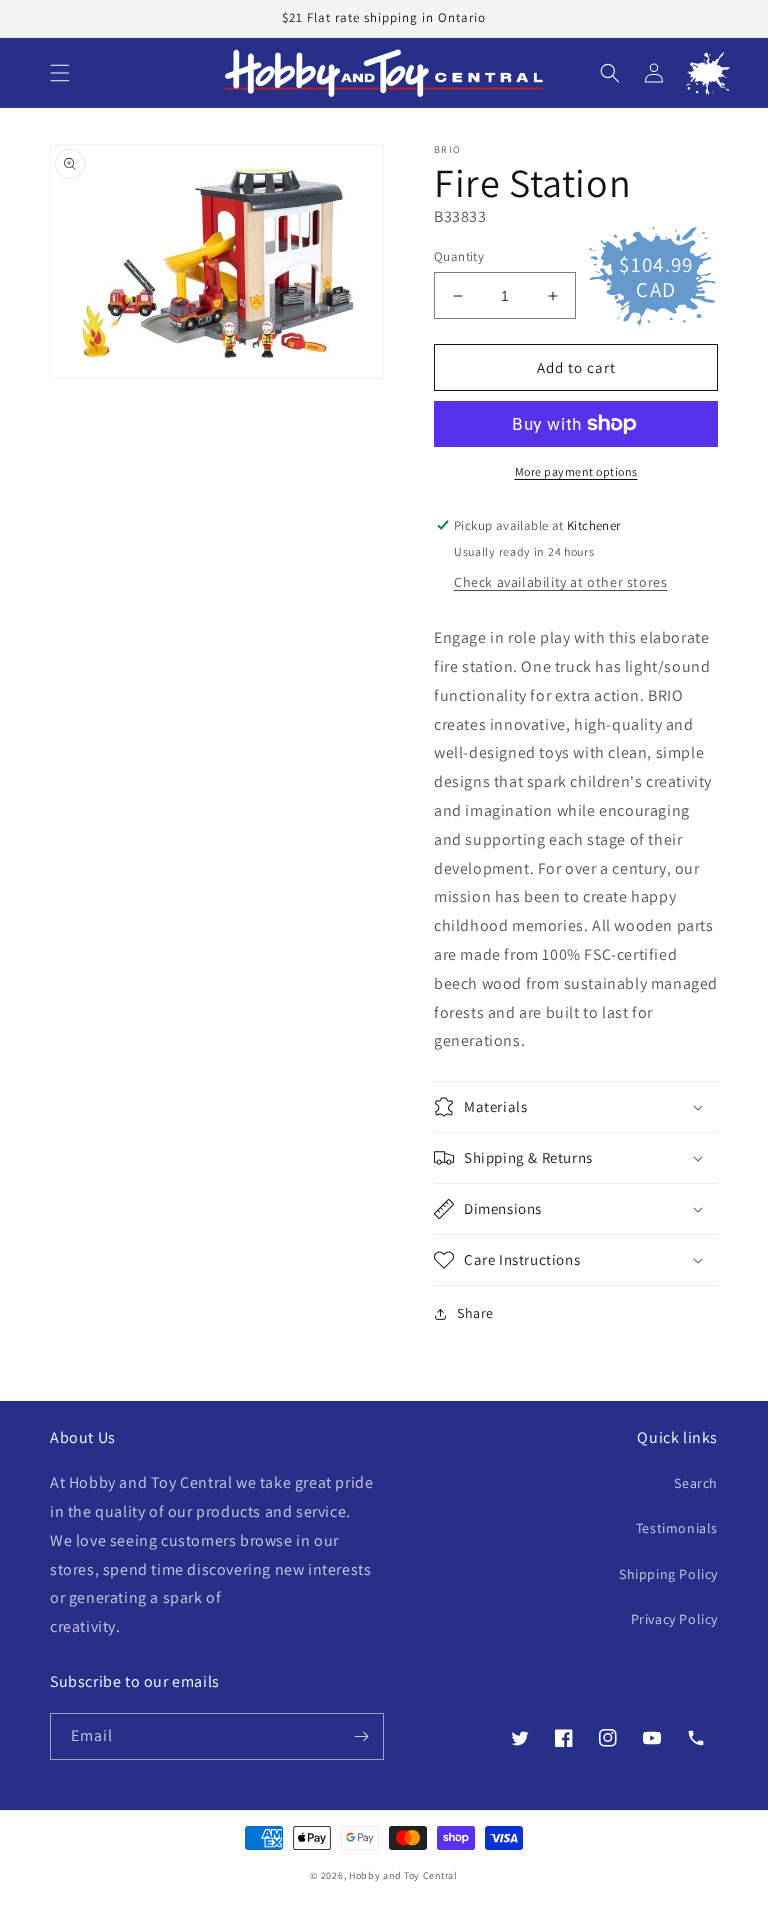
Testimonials (677, 1528)
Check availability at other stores (560, 582)
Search (696, 1483)
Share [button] (475, 1313)
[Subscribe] (361, 1736)
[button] (60, 73)
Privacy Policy (674, 1619)
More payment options (576, 471)
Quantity (459, 256)
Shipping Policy (668, 1574)
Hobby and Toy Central (403, 1875)
